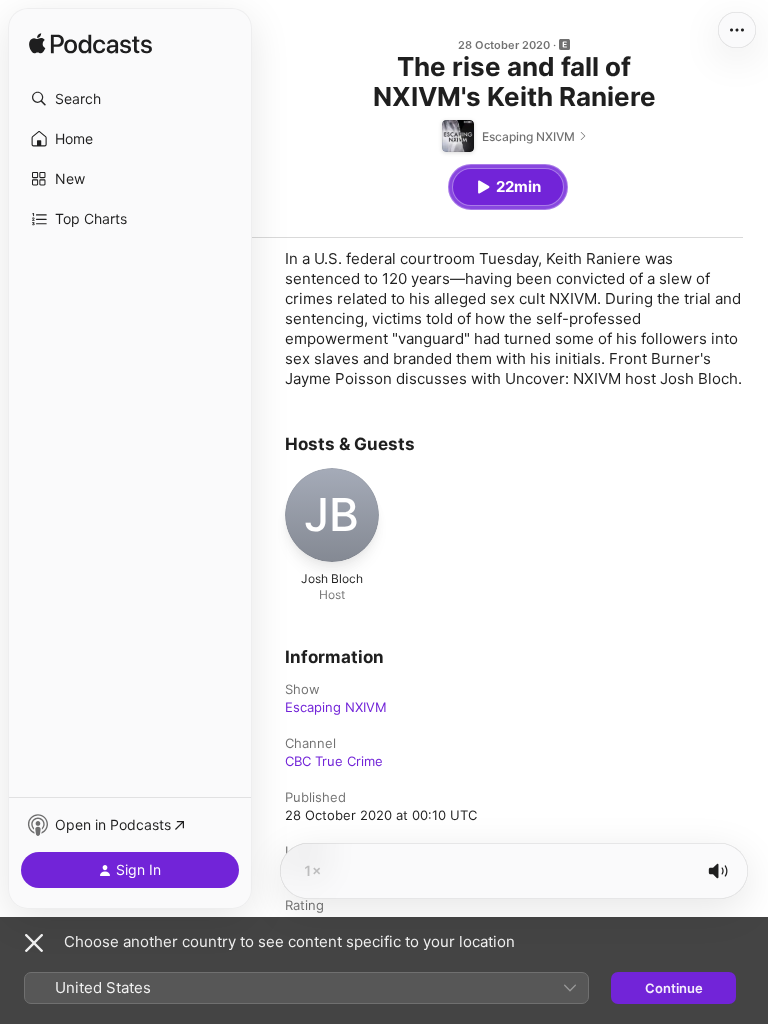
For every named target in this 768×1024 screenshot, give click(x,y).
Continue (674, 988)
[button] (130, 99)
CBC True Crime (334, 761)
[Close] (34, 943)
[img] (90, 45)
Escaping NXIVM (336, 707)
